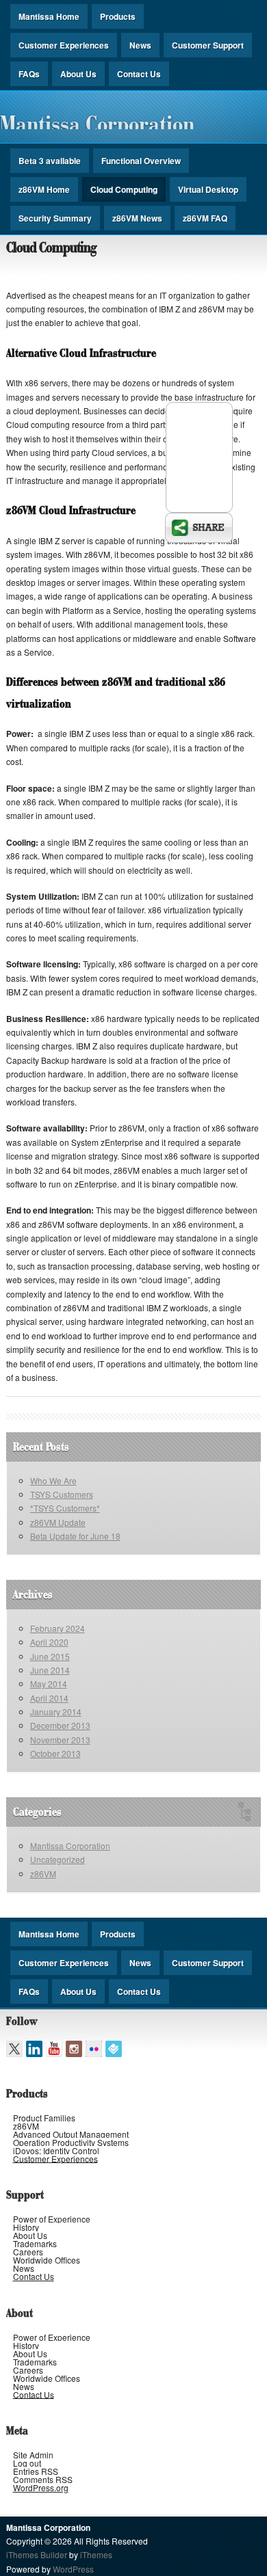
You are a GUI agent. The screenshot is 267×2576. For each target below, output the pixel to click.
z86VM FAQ (205, 218)
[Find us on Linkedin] (34, 2049)
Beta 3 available (50, 161)
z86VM (43, 1874)
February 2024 (58, 1628)
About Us (78, 74)
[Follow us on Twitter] (14, 2049)
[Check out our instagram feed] (74, 2049)
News (140, 45)
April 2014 (49, 1698)
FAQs (29, 74)
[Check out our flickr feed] (94, 2049)
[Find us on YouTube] (54, 2049)
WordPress (73, 2569)
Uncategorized (58, 1859)
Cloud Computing (124, 189)
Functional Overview (141, 161)
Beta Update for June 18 (75, 1536)
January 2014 (56, 1712)
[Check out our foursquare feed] (114, 2049)
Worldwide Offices (47, 2260)
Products (118, 16)
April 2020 (49, 1642)
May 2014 (49, 1683)
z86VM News (137, 218)
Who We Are (53, 1480)
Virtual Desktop (208, 189)
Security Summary (55, 218)
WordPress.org (41, 2487)
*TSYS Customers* (65, 1508)
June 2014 (50, 1670)
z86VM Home (44, 189)
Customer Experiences (64, 45)
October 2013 (55, 1753)
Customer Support (208, 45)
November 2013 (60, 1740)
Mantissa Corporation (97, 123)
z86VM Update (58, 1522)
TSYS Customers (62, 1494)
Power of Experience (52, 2219)
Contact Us (139, 74)
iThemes (96, 2554)
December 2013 (60, 1725)
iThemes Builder (37, 2554)
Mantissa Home (49, 16)
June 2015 (50, 1656)
